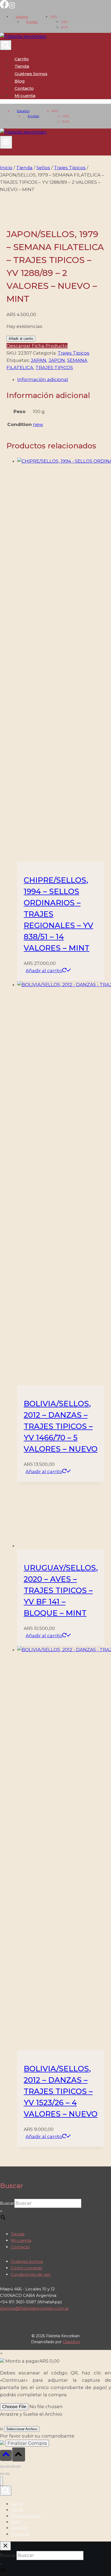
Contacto (24, 88)
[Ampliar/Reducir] (2, 2467)
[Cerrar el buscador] (5, 2546)
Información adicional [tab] (43, 379)
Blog (20, 81)
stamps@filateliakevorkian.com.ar (34, 2308)
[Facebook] (4, 7)
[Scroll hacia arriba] (6, 2455)
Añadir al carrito (21, 339)
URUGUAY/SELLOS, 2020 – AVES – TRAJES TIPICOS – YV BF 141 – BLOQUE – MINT (61, 1590)
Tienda (22, 66)
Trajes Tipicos (74, 353)
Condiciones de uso (31, 2274)
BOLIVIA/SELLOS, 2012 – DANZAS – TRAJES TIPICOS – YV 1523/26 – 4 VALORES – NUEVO (61, 2091)
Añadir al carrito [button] (44, 971)
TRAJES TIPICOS (54, 368)
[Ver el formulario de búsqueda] (6, 45)
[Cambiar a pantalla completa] (8, 2467)
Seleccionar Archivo (22, 2429)
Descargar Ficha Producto (37, 346)
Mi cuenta (21, 2240)
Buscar (7, 2203)
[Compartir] (13, 2467)
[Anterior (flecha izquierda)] (2, 2474)
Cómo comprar (27, 2268)
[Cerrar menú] (1, 2481)
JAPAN (39, 360)
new (38, 424)
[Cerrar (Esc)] (18, 2467)
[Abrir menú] (6, 142)
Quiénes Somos (31, 74)
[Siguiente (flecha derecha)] (8, 2474)
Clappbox (71, 2342)
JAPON (57, 360)
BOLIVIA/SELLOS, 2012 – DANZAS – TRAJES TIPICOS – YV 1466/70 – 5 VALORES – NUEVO (61, 1426)
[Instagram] (12, 7)
